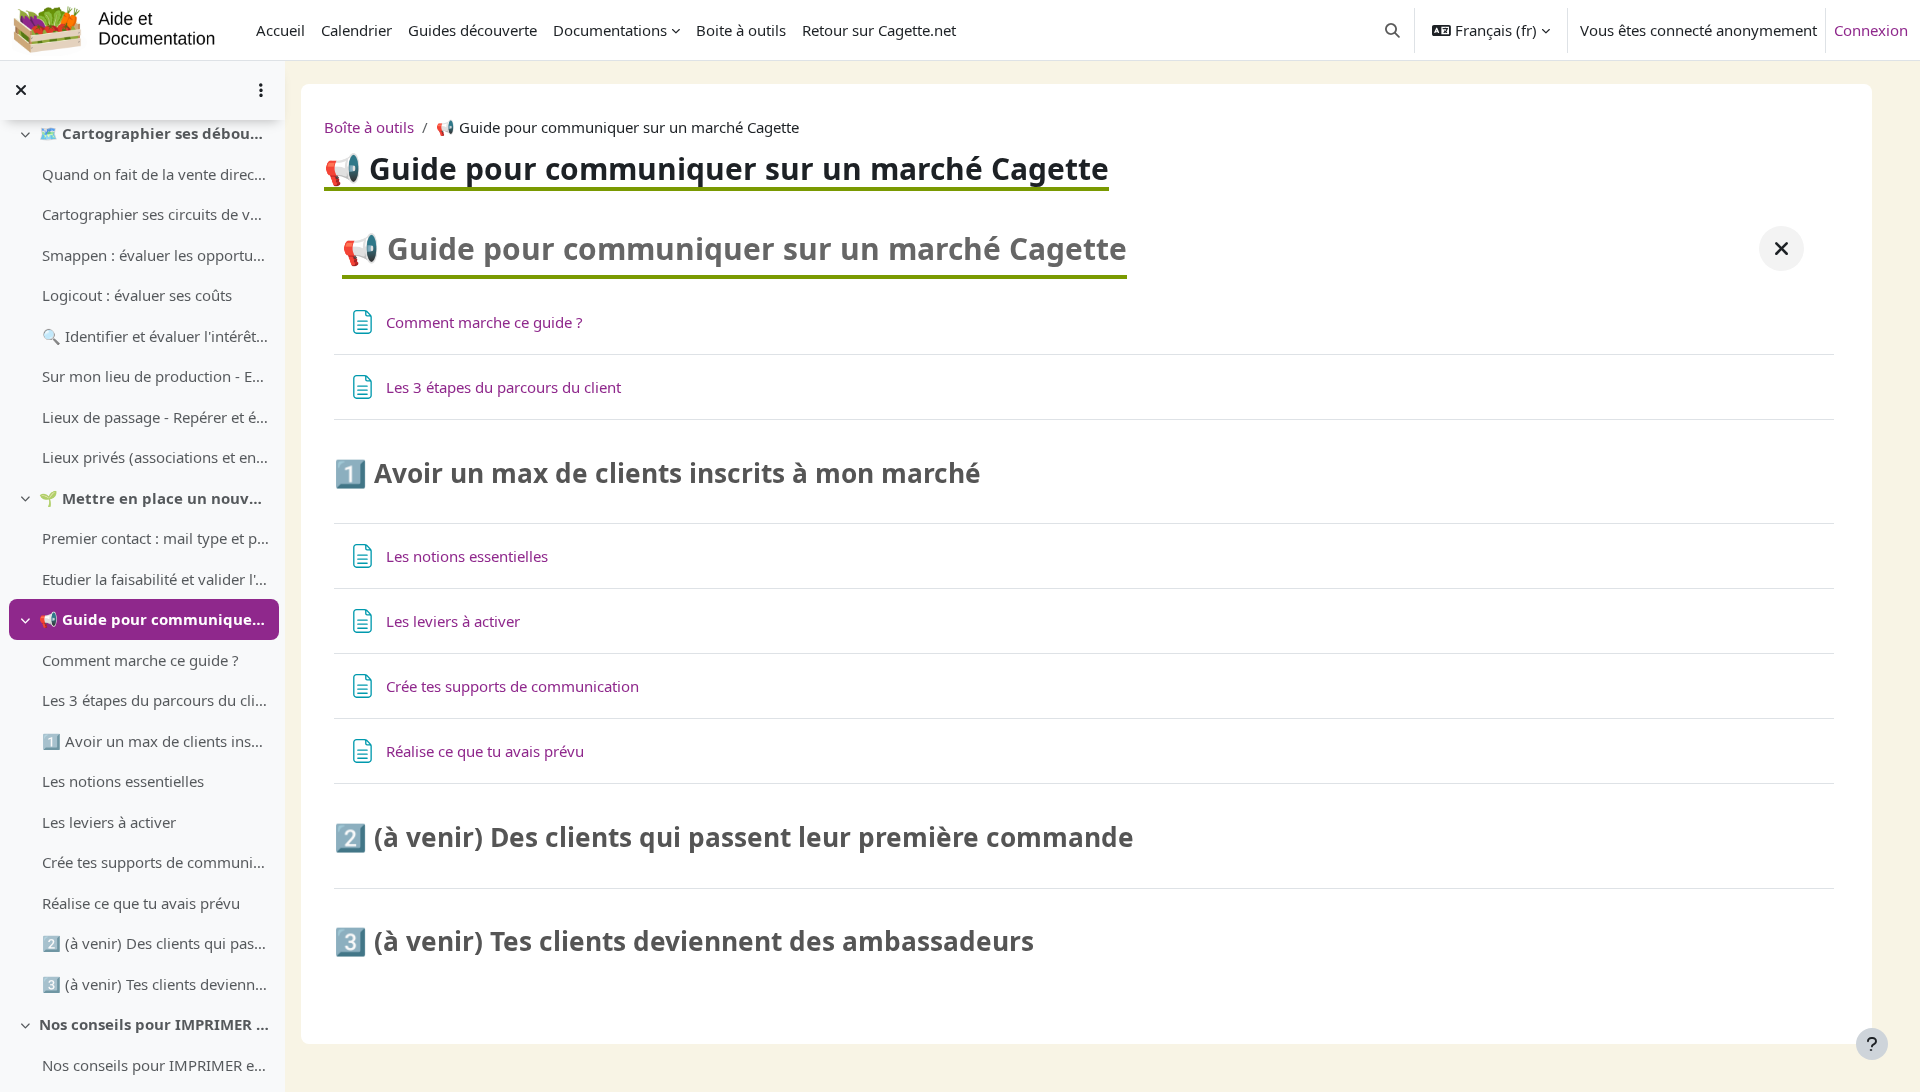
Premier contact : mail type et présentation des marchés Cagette (155, 538)
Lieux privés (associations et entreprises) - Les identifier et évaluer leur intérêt (155, 457)
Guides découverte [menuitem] (472, 30)
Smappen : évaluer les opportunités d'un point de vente (155, 255)
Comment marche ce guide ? (140, 660)
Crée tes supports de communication (155, 862)
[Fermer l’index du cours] (21, 90)
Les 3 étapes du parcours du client (155, 700)
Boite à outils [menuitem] (741, 30)
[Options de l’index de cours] (261, 90)
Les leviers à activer (109, 822)
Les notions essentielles (123, 781)
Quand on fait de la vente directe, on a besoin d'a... (155, 174)
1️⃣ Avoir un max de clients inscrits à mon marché (155, 741)
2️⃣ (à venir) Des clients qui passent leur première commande (155, 943)
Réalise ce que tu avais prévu (141, 903)
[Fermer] (1781, 248)
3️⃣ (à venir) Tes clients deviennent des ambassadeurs (155, 984)
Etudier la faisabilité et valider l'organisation (155, 579)
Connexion (1871, 30)
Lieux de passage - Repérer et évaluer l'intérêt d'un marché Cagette (155, 417)
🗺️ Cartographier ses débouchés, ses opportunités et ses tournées (154, 133)
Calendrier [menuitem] (356, 30)
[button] (1393, 30)
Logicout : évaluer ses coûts (137, 295)
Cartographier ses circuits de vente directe (155, 214)
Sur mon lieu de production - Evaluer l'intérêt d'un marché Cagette (155, 376)
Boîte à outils (369, 127)
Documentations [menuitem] (610, 30)
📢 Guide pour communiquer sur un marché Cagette (154, 619)
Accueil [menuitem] (280, 30)
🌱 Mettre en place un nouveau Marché (154, 498)
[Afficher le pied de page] (1872, 1044)
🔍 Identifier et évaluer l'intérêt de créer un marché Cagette (155, 336)
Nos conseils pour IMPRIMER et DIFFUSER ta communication (154, 1024)
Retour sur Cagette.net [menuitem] (879, 30)
